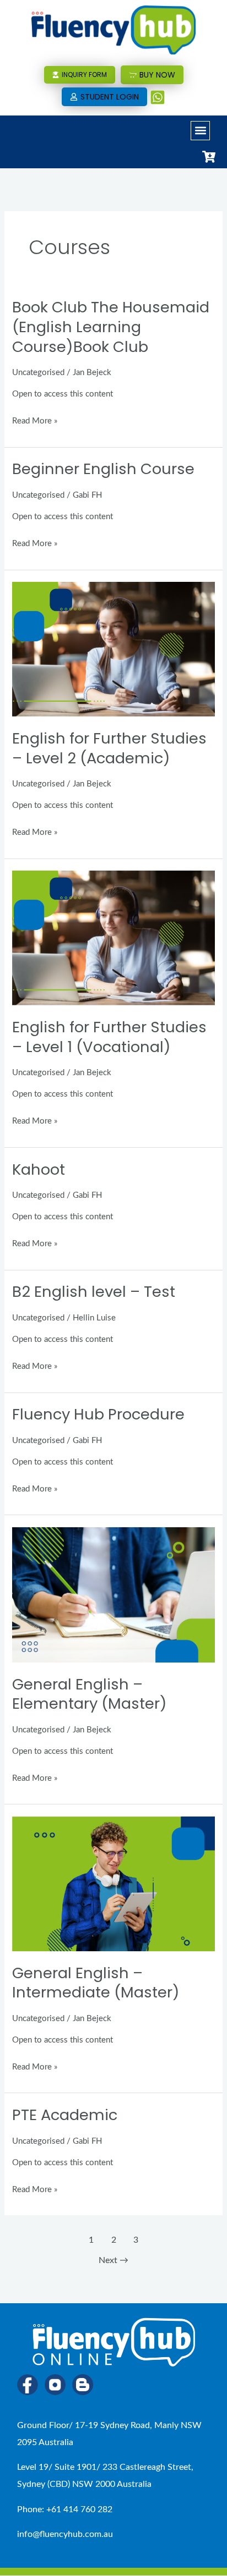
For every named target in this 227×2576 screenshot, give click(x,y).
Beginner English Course (103, 469)
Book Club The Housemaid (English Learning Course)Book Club (111, 327)
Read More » (35, 419)
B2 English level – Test (94, 1292)
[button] (200, 131)
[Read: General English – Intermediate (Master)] (113, 1883)
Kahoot (39, 1169)
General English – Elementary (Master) (90, 1694)
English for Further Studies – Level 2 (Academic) (109, 748)
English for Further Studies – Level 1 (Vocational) (109, 1037)
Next (113, 2260)
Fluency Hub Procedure (98, 1414)
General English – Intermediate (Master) (96, 1983)
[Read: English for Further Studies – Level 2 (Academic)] (113, 649)
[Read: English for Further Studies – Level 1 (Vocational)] (113, 938)
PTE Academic (65, 2115)
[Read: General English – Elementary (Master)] (113, 1595)
